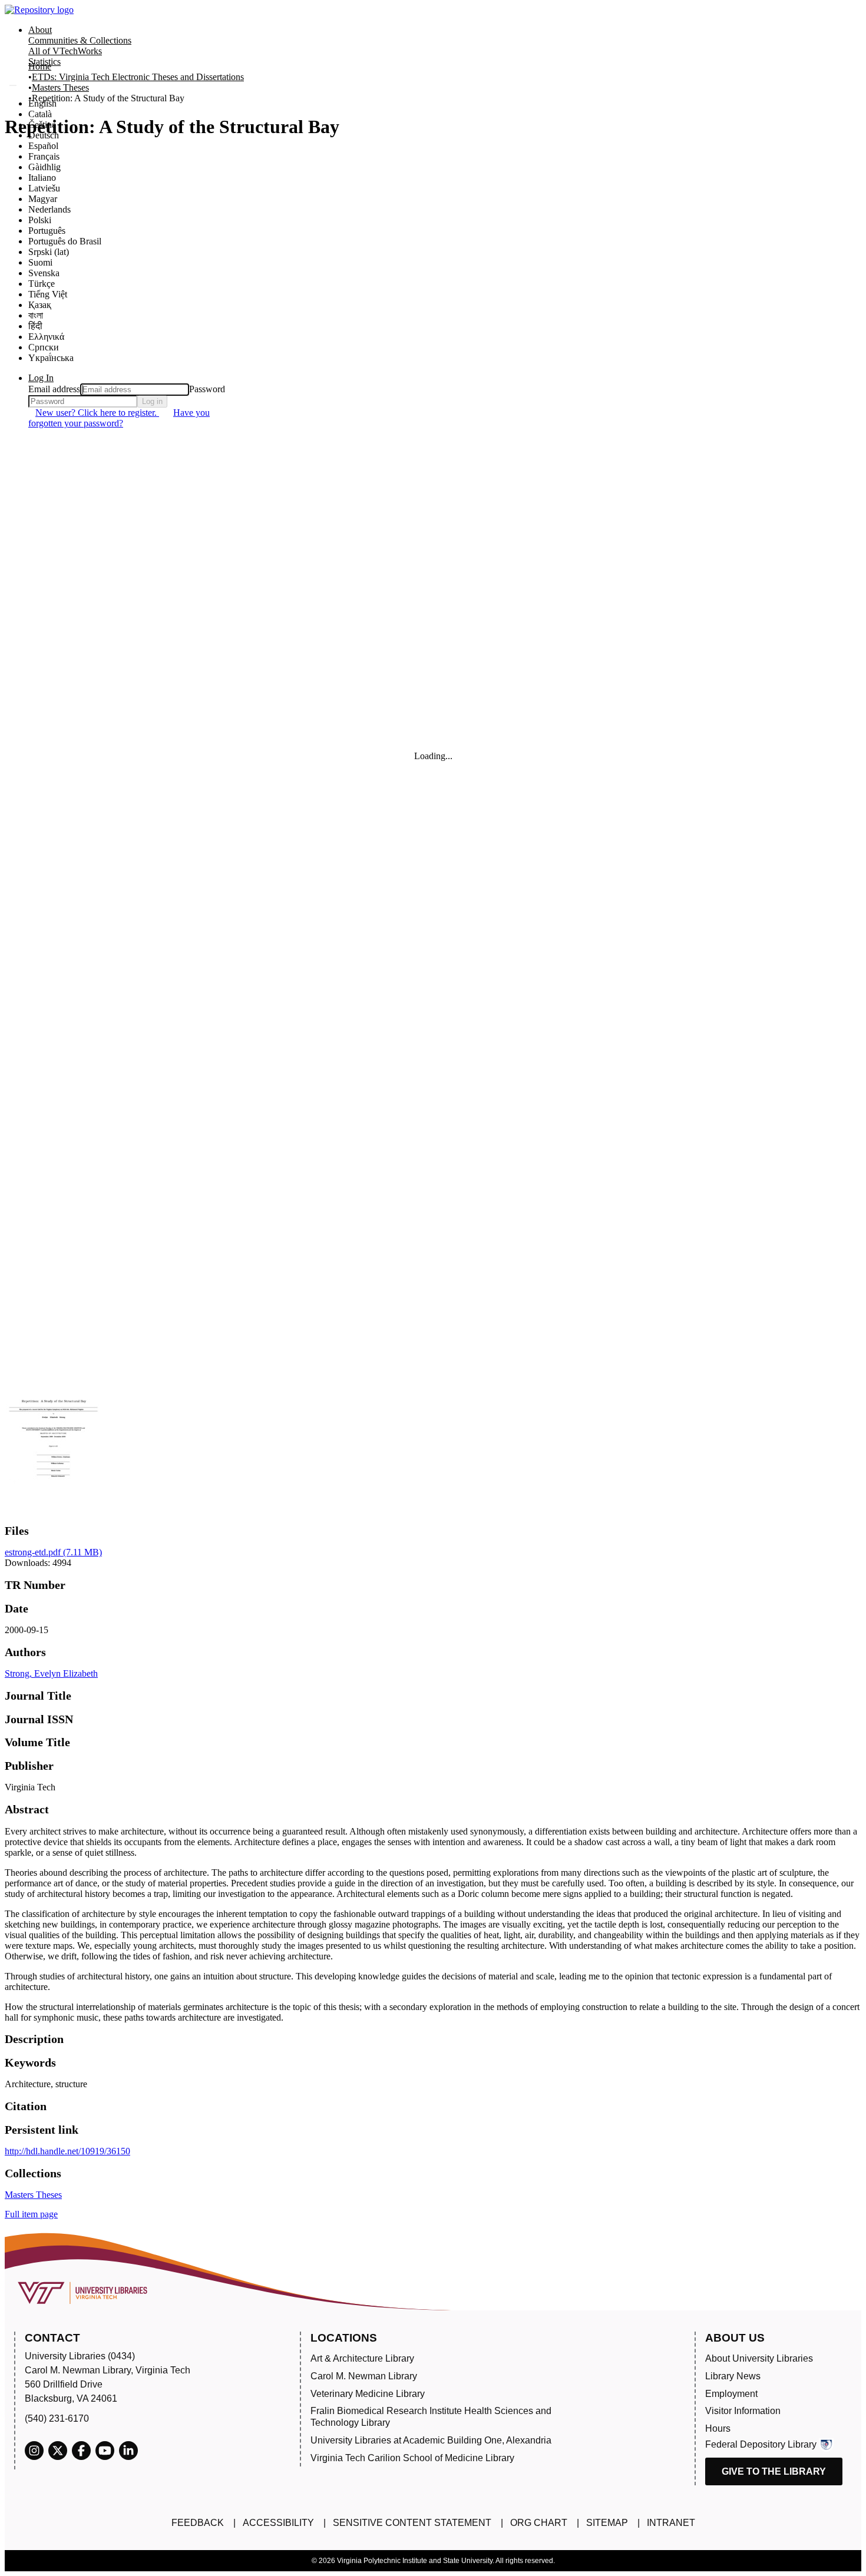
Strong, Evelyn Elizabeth (51, 1673)
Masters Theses (60, 87)
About (40, 30)
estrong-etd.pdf (53, 1552)
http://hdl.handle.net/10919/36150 (67, 2151)
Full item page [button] (31, 2214)
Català (40, 114)
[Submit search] (13, 85)
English (42, 103)
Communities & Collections (80, 40)
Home (40, 66)
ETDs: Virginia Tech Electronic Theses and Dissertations (138, 77)
